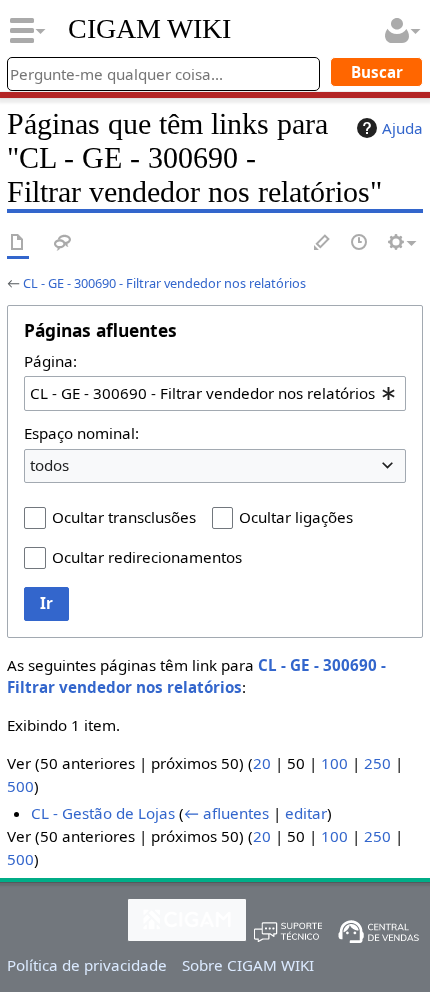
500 (20, 786)
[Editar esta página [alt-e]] (323, 243)
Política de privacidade (87, 965)
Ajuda (402, 128)
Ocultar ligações (296, 517)
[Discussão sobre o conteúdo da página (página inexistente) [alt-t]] (63, 243)
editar (306, 813)
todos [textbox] (49, 465)
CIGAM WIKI (149, 29)
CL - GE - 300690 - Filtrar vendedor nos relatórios (164, 283)
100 (334, 763)
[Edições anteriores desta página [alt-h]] (360, 243)
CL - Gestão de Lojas (103, 813)
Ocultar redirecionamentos (147, 557)
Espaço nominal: (81, 433)
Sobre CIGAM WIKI (248, 965)
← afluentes (226, 813)
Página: (50, 361)
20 (262, 763)
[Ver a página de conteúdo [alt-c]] (18, 243)
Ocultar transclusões (124, 517)
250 (377, 763)
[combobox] (215, 393)
